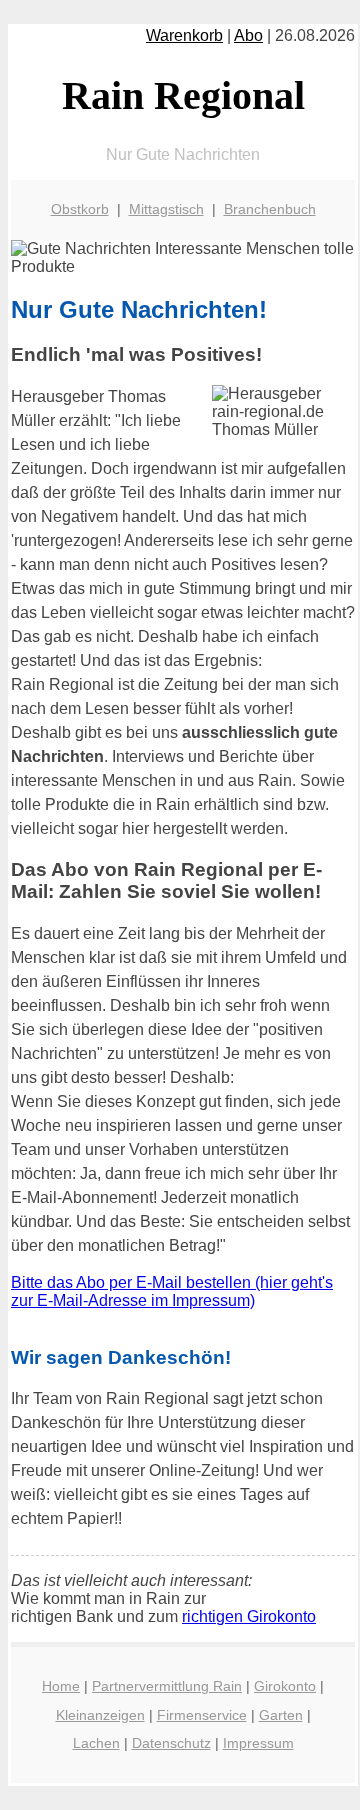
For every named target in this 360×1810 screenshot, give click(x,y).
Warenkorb (184, 35)
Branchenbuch (270, 209)
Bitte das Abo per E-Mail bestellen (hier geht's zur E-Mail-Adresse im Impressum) (172, 1291)
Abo (248, 35)
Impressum (258, 1743)
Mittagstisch (166, 209)
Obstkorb (80, 209)
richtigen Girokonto (249, 1616)
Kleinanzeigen (100, 1715)
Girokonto (285, 1686)
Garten (281, 1715)
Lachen (96, 1743)
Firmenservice (202, 1715)
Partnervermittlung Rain (167, 1686)
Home (61, 1686)
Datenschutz (171, 1743)
